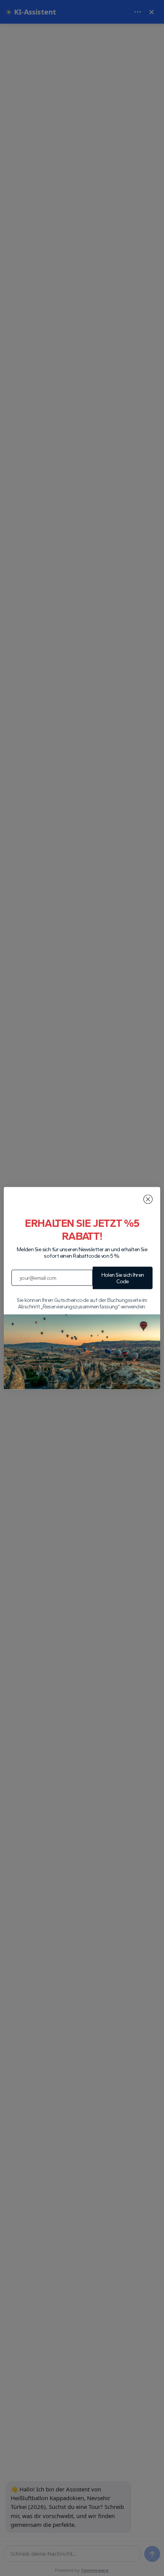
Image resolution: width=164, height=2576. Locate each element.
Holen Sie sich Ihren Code (123, 1278)
